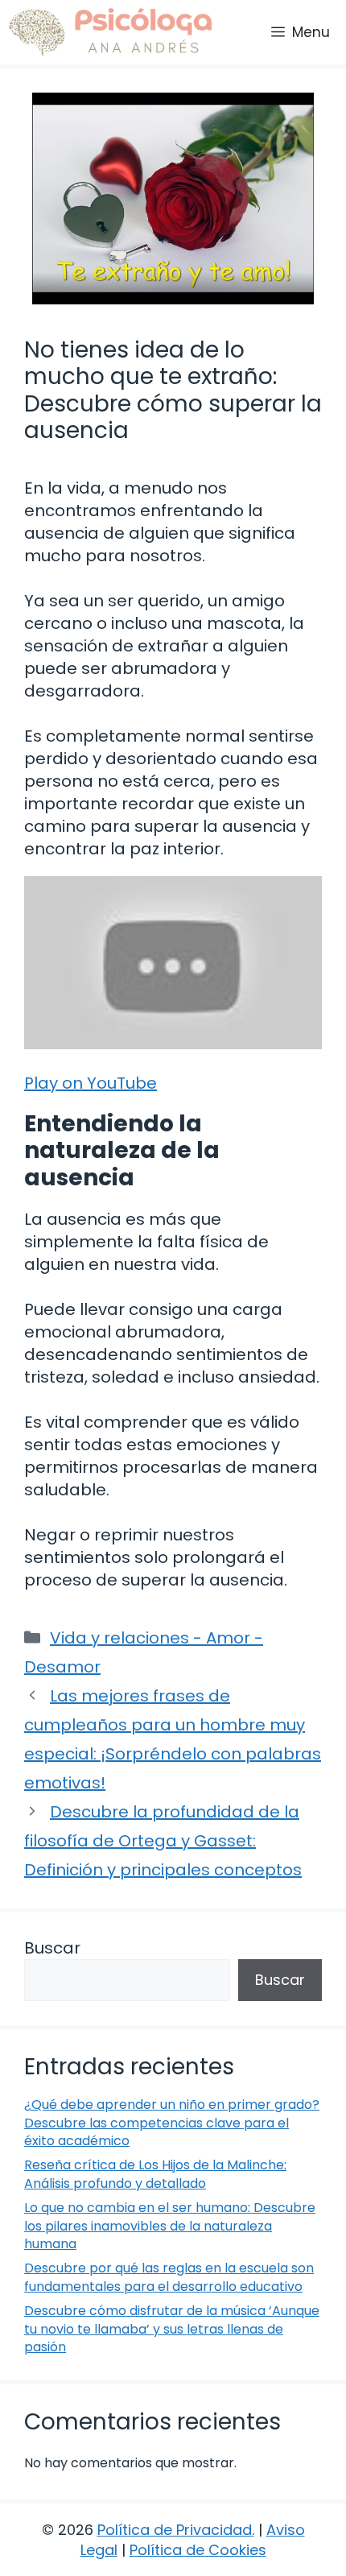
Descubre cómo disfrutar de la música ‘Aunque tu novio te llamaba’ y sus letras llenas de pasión (172, 2329)
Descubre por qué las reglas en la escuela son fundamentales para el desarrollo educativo (169, 2277)
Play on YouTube (91, 1083)
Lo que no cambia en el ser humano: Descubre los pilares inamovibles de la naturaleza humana (170, 2226)
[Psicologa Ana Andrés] (110, 32)
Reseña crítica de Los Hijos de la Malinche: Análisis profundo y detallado (155, 2174)
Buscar (52, 1948)
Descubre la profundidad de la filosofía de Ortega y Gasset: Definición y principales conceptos (163, 1841)
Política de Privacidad (175, 2530)
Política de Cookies (198, 2550)
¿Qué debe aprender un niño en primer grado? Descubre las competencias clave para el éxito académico (172, 2123)
